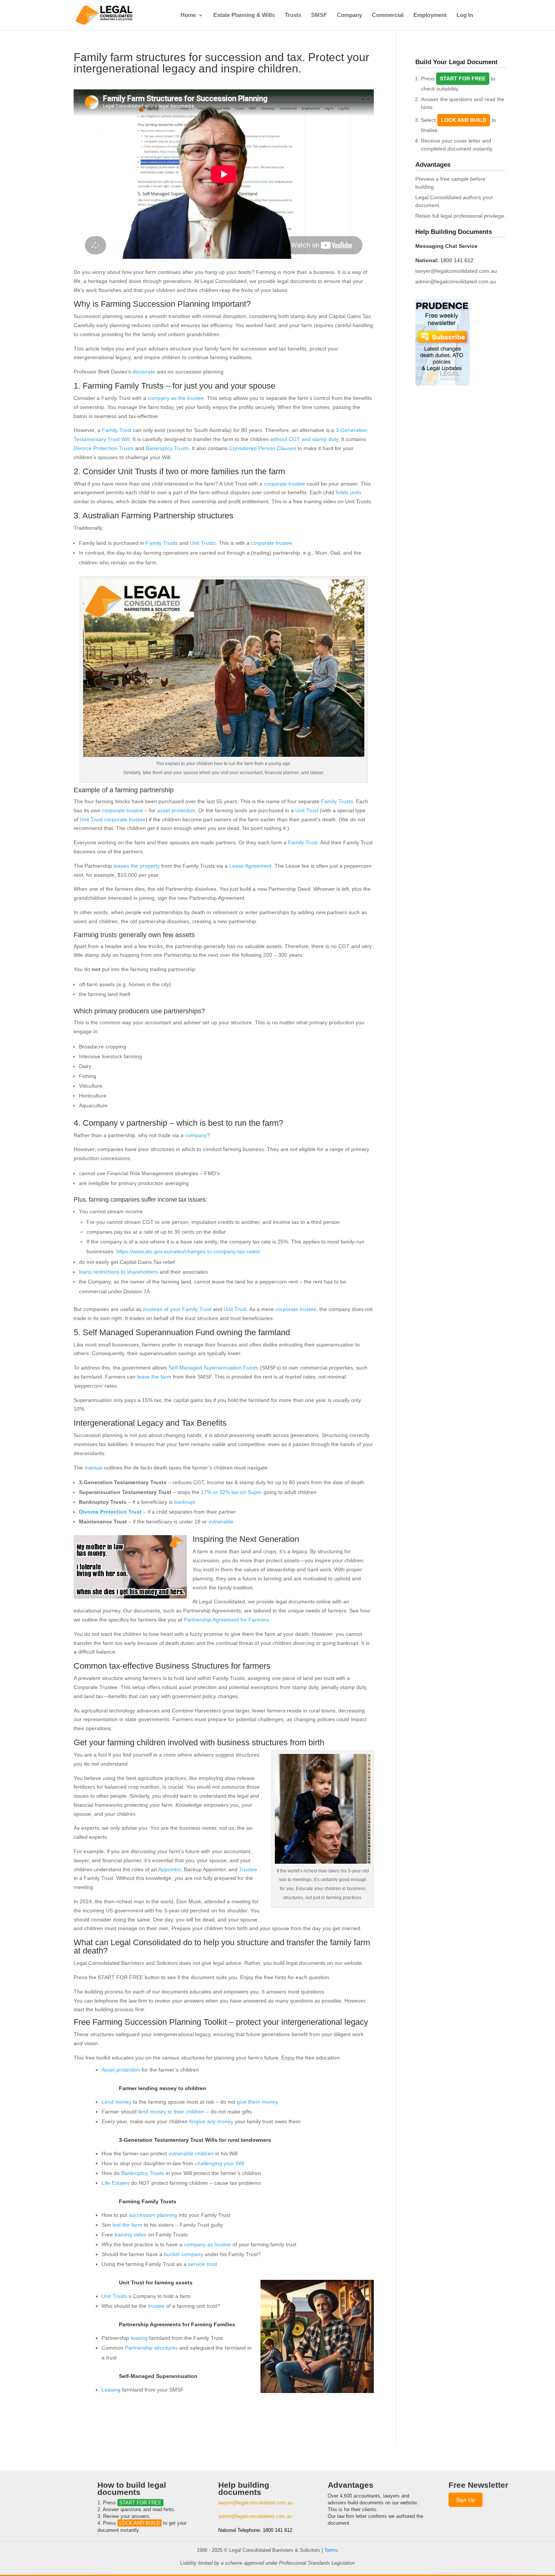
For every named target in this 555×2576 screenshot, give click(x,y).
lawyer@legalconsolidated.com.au (456, 271)
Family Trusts (162, 543)
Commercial (388, 15)
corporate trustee (284, 484)
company (196, 1135)
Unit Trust (307, 810)
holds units (348, 492)
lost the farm (127, 2225)
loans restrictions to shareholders (119, 1272)
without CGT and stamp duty (304, 439)
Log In (465, 15)
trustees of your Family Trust (177, 1309)
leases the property (137, 866)
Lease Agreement (250, 866)
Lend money (116, 2102)
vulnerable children (191, 2153)
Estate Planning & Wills (244, 15)
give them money (257, 2102)
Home (188, 15)
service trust (203, 2264)
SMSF (319, 15)
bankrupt (185, 1502)
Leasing (111, 2390)
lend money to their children (171, 2112)
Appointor (170, 1869)
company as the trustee (176, 398)
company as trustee (207, 2244)
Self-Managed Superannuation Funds (213, 1368)
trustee (156, 2306)
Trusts (293, 15)
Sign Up (466, 2500)
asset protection (176, 810)
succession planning (153, 2215)
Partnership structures (151, 2348)
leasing (139, 2338)
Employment (430, 15)
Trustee (248, 1869)
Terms (331, 2550)
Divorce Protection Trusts (104, 448)
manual (93, 1468)
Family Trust (117, 430)
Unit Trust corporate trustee (113, 819)
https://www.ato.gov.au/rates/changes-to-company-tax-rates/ (188, 1251)
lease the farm (154, 1377)
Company (349, 15)
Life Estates (116, 2183)
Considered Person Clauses (263, 448)
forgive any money (211, 2121)
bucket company (183, 2254)
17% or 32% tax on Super (231, 1492)
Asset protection (121, 2070)
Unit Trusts (203, 543)
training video (130, 2235)
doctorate (144, 372)
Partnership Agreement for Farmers (226, 1620)
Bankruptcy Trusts (167, 448)
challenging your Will (219, 2163)
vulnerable (221, 1522)
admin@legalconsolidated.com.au (456, 281)
